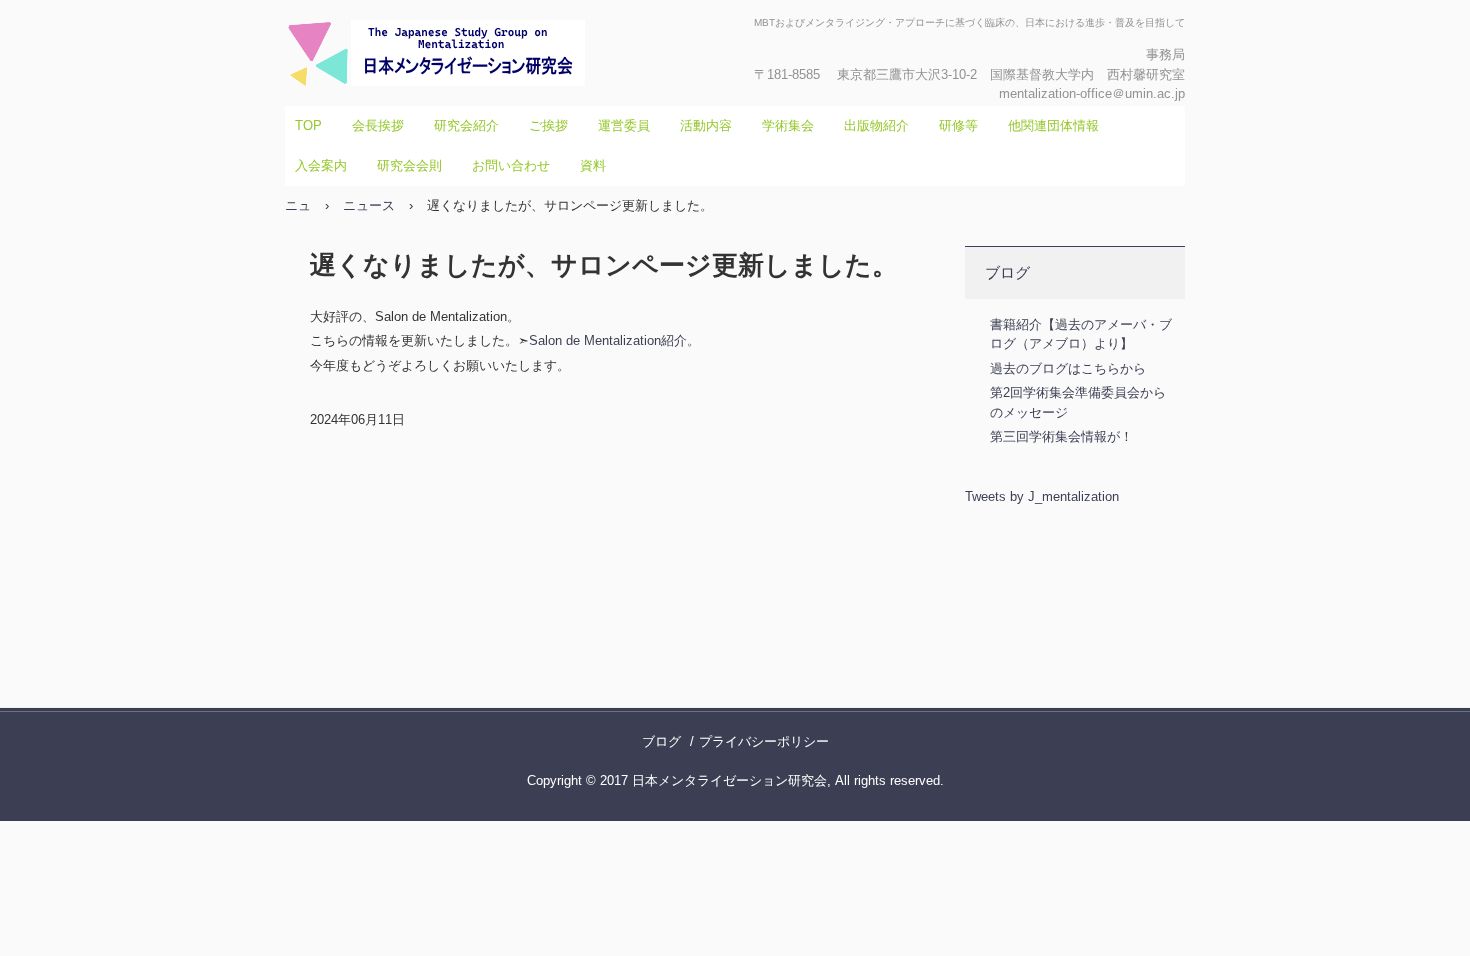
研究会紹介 (466, 125)
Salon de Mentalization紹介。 (614, 340)
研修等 (958, 125)
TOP (308, 125)
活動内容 (706, 125)
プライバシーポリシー (764, 741)
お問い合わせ (511, 165)
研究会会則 (409, 165)
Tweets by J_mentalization (1042, 496)
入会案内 (321, 165)
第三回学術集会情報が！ (1061, 436)
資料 (593, 165)
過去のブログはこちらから (1068, 368)
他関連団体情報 (1053, 125)
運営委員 (624, 125)
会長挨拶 (378, 125)
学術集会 (788, 125)
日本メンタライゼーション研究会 (500, 53)
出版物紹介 (876, 125)
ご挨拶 (548, 125)
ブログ (1007, 272)
